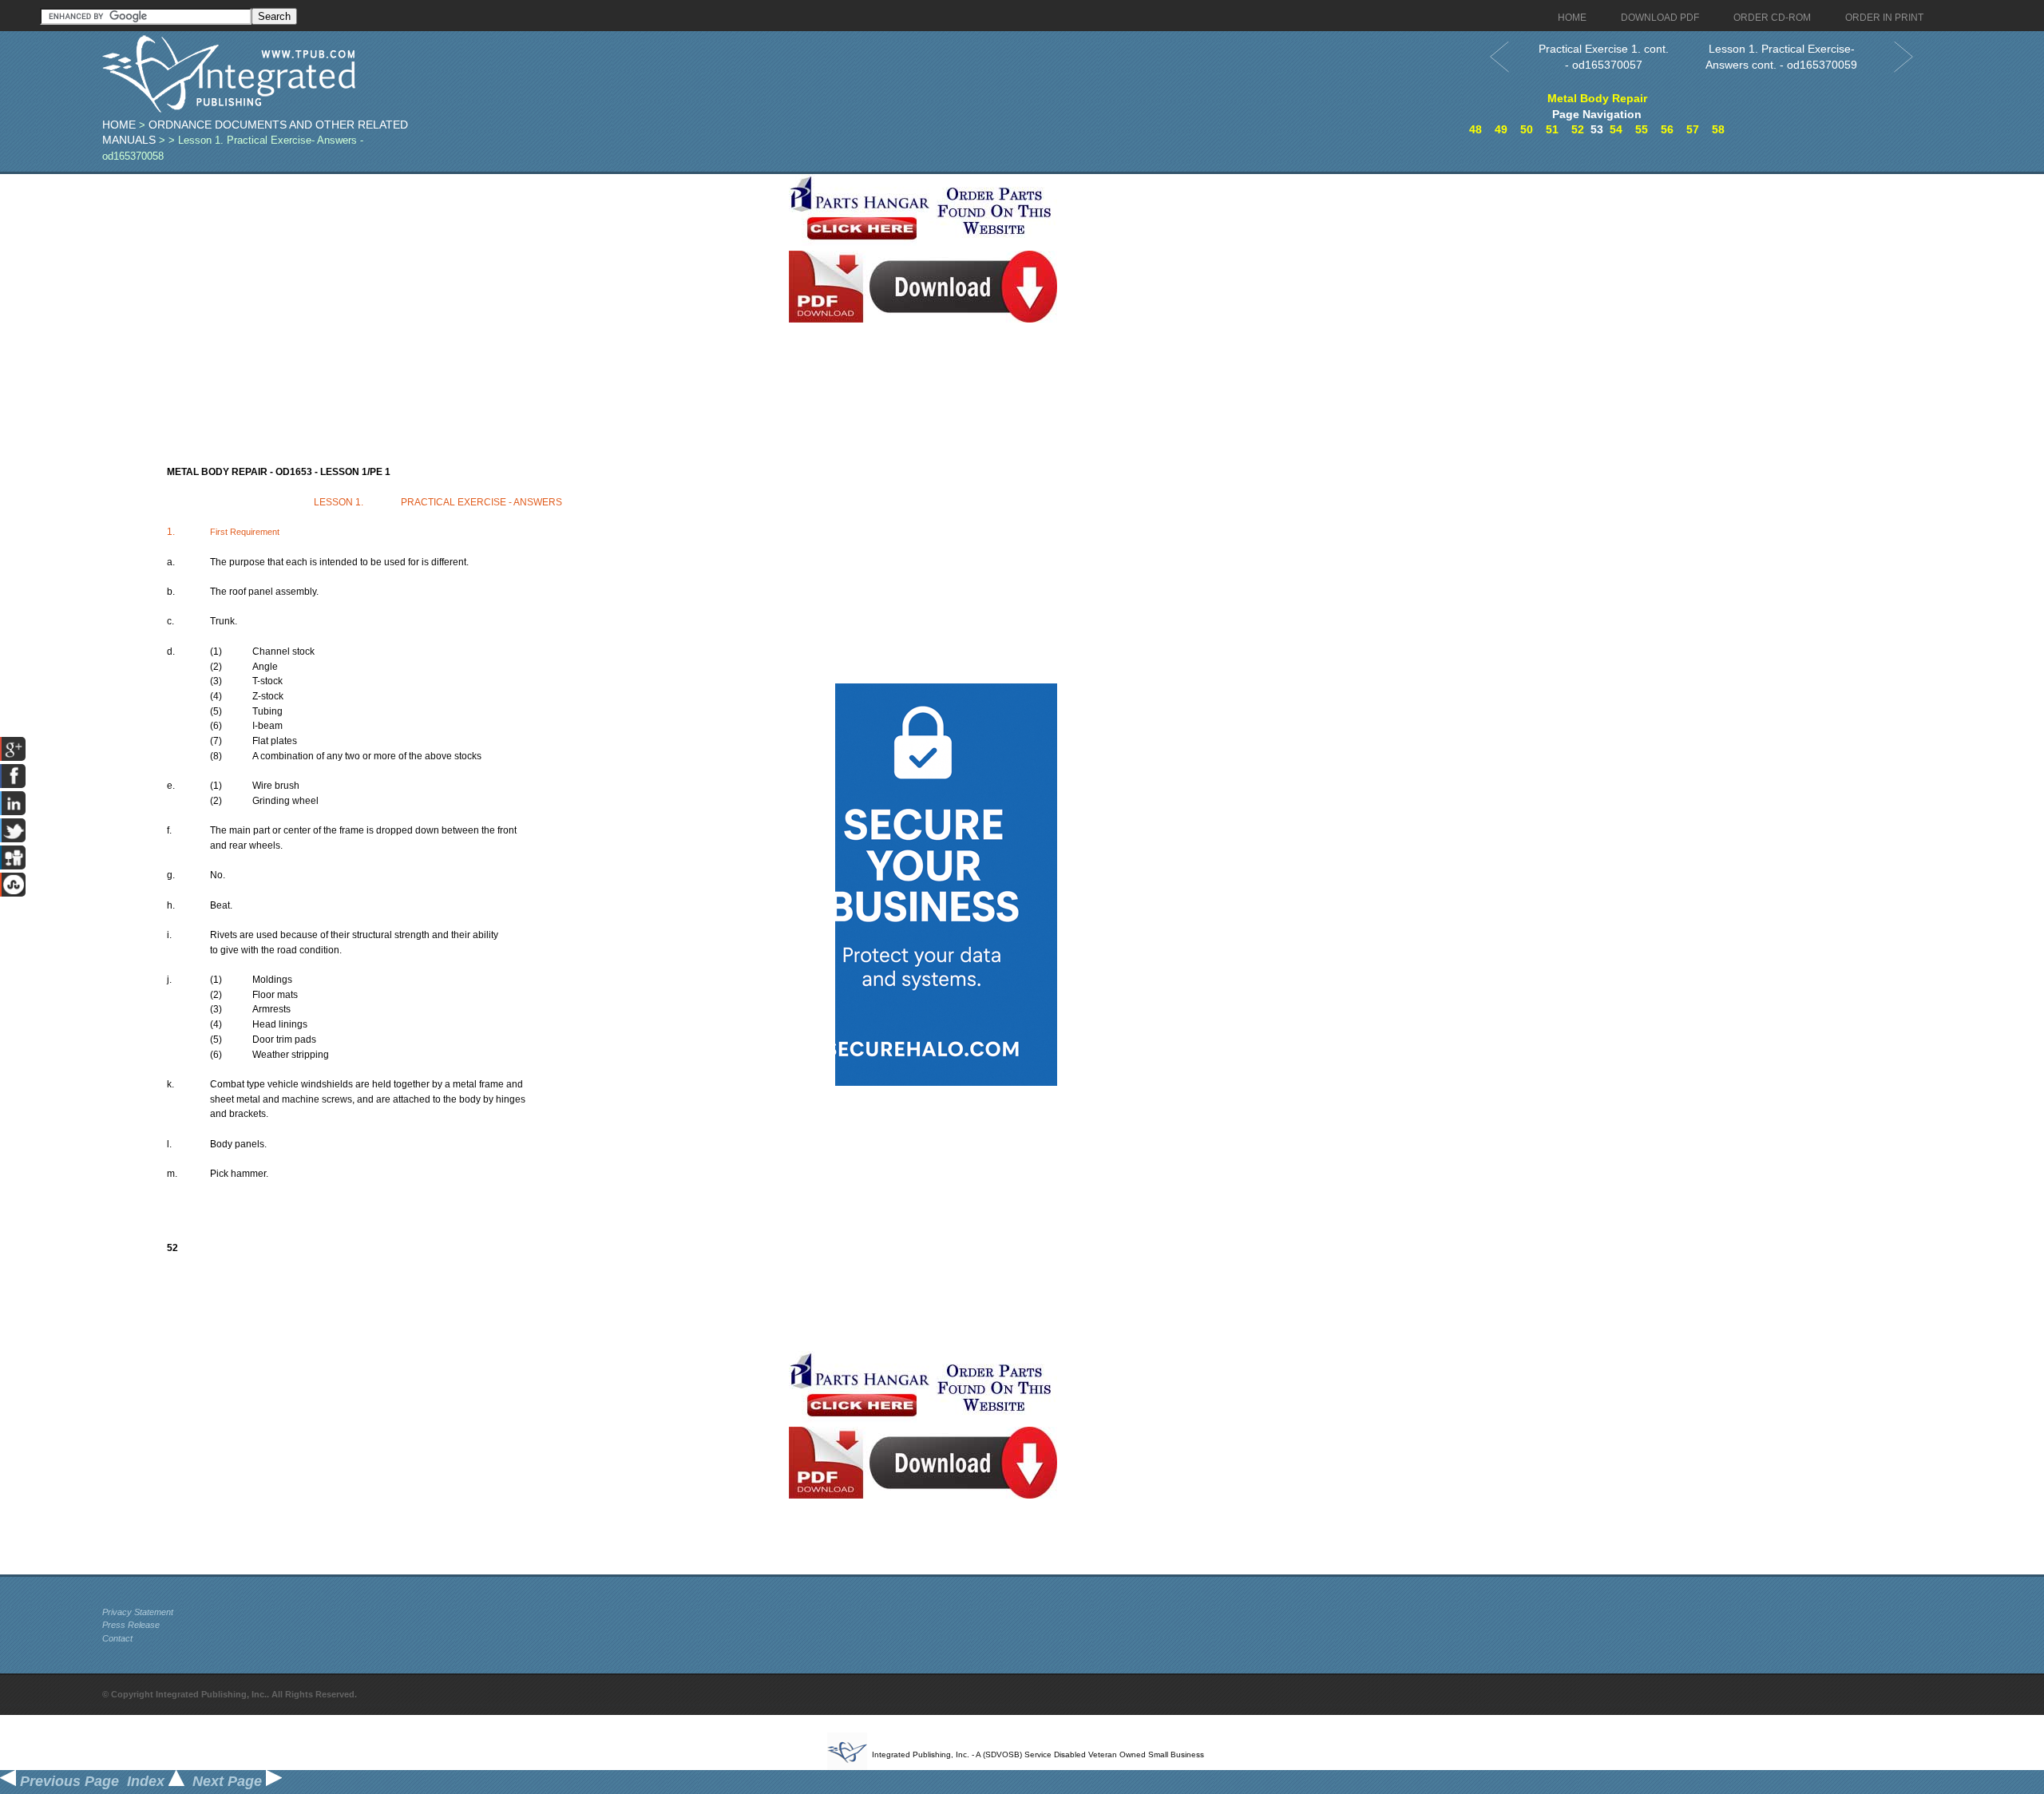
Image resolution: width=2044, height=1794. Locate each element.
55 (1642, 129)
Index (148, 1781)
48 (1476, 129)
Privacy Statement (138, 1612)
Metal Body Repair (1597, 98)
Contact (117, 1638)
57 (1693, 129)
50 (1527, 129)
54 (1616, 129)
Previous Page (67, 1781)
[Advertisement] (442, 286)
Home (119, 125)
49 (1501, 129)
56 (1667, 129)
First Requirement (245, 532)
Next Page (229, 1781)
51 (1552, 129)
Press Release (131, 1625)
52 (1578, 129)
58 (1718, 129)
